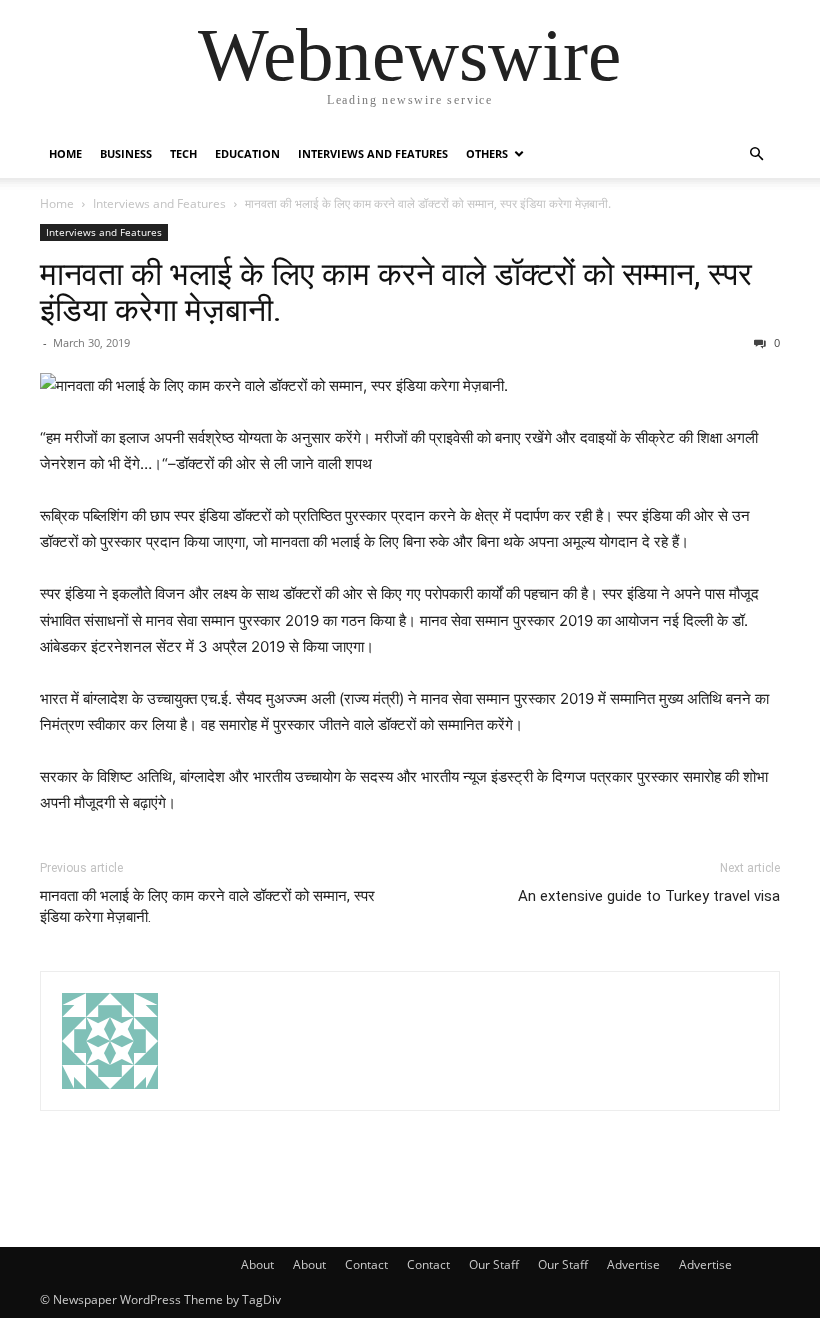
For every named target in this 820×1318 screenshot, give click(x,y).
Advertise (633, 1264)
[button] (756, 154)
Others (487, 153)
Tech (183, 153)
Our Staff (494, 1264)
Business (126, 153)
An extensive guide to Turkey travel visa (649, 896)
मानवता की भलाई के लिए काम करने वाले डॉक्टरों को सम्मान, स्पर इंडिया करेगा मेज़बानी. (396, 292)
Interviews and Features (373, 153)
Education (247, 153)
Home (65, 153)
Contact (366, 1264)
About (257, 1264)
